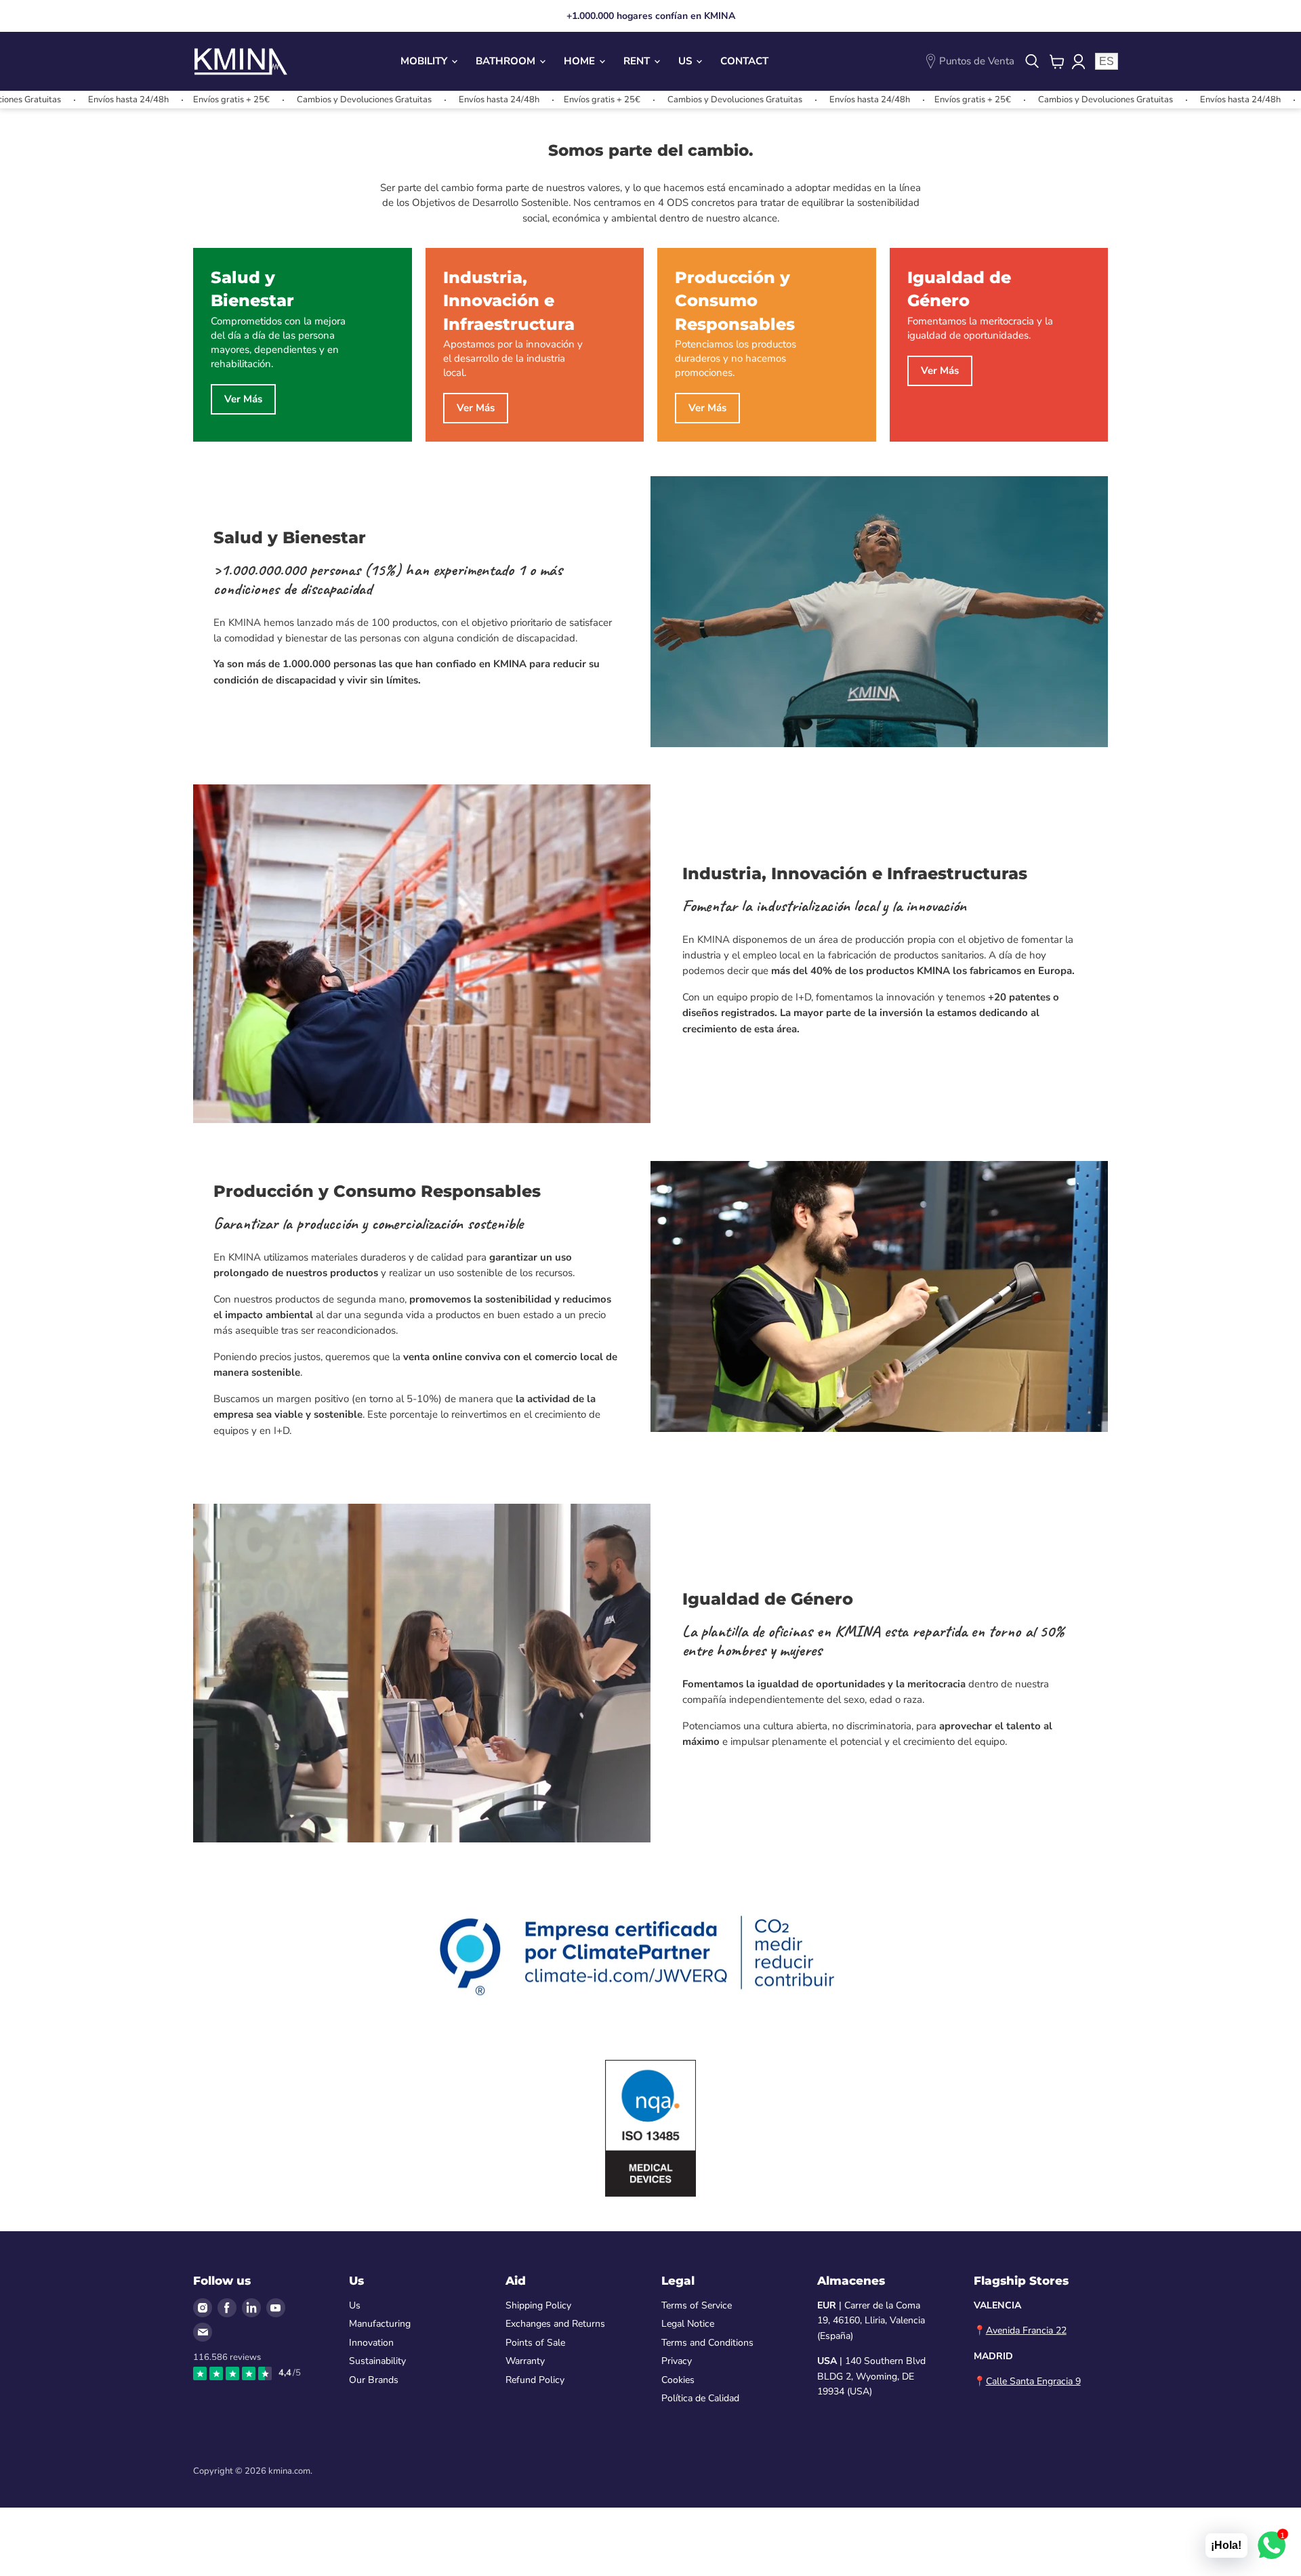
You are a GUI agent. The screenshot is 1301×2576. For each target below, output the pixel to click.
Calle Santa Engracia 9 (1033, 2381)
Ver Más (243, 399)
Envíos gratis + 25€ (155, 100)
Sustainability (377, 2361)
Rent (638, 61)
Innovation (371, 2343)
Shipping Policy (538, 2305)
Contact (744, 61)
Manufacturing (380, 2324)
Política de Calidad (700, 2398)
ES (1107, 61)
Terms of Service (697, 2305)
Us (686, 61)
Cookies (678, 2380)
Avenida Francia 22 (1026, 2330)
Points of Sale (535, 2343)
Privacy (677, 2361)
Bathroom (507, 61)
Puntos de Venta (977, 61)
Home (581, 61)
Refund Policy (535, 2380)
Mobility (425, 61)
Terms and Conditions (707, 2343)
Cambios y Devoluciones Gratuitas (288, 100)
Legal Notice (688, 2324)
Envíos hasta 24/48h (52, 100)
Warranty (525, 2361)
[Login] (1078, 62)
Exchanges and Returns (555, 2324)
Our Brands (374, 2380)
